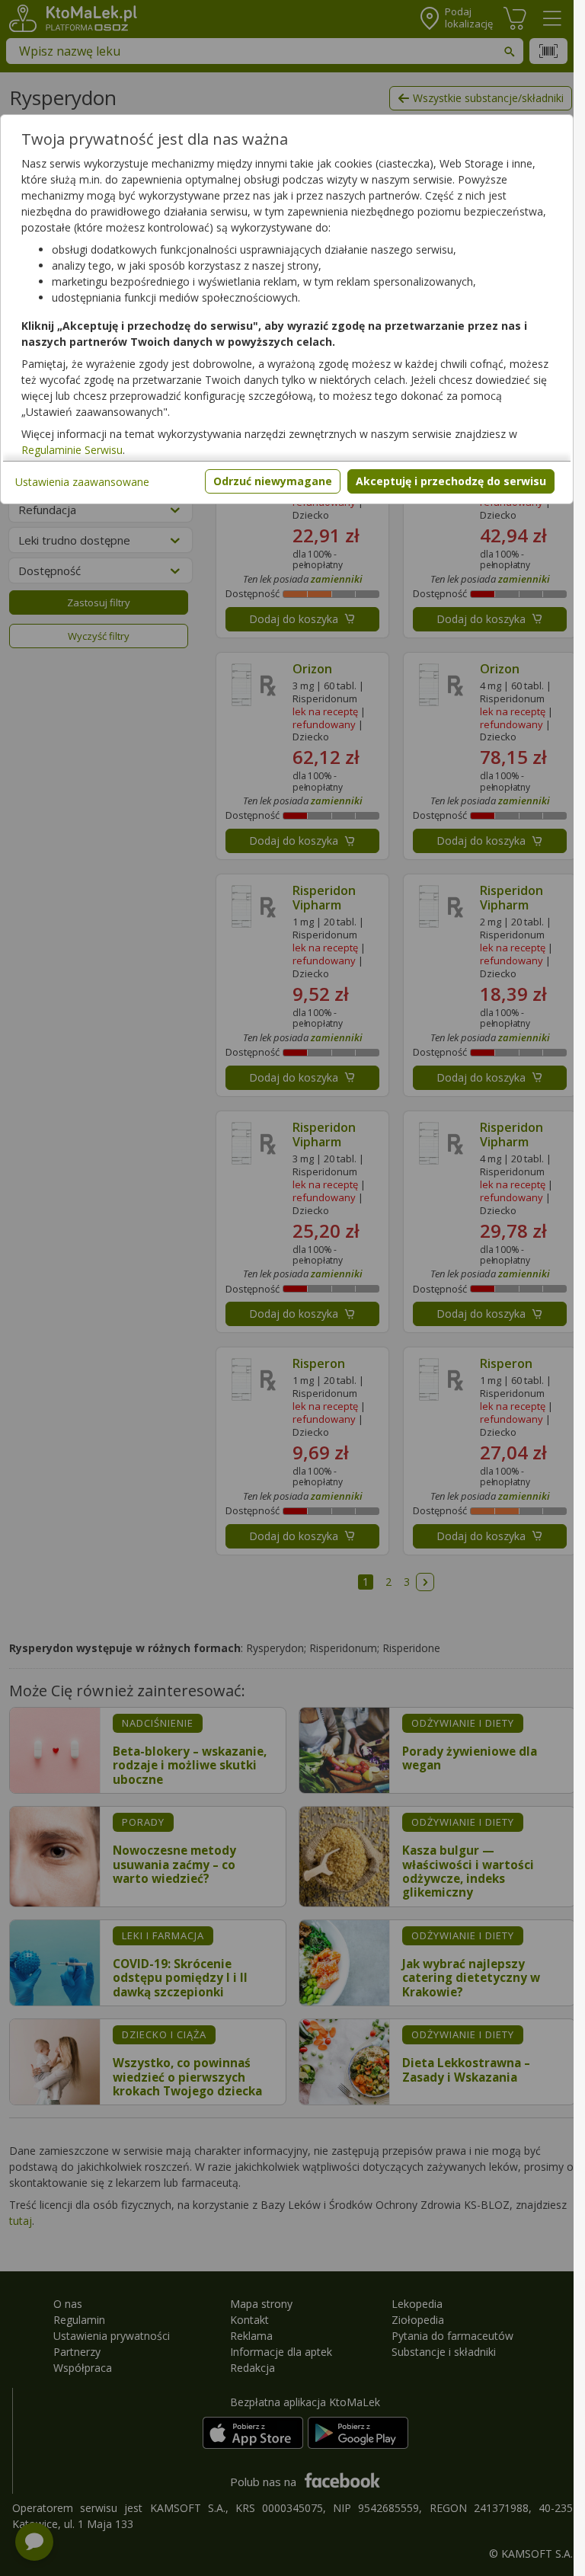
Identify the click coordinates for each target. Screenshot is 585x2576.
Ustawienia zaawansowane (82, 482)
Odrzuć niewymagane (273, 481)
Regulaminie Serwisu (72, 450)
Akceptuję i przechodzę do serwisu (451, 481)
